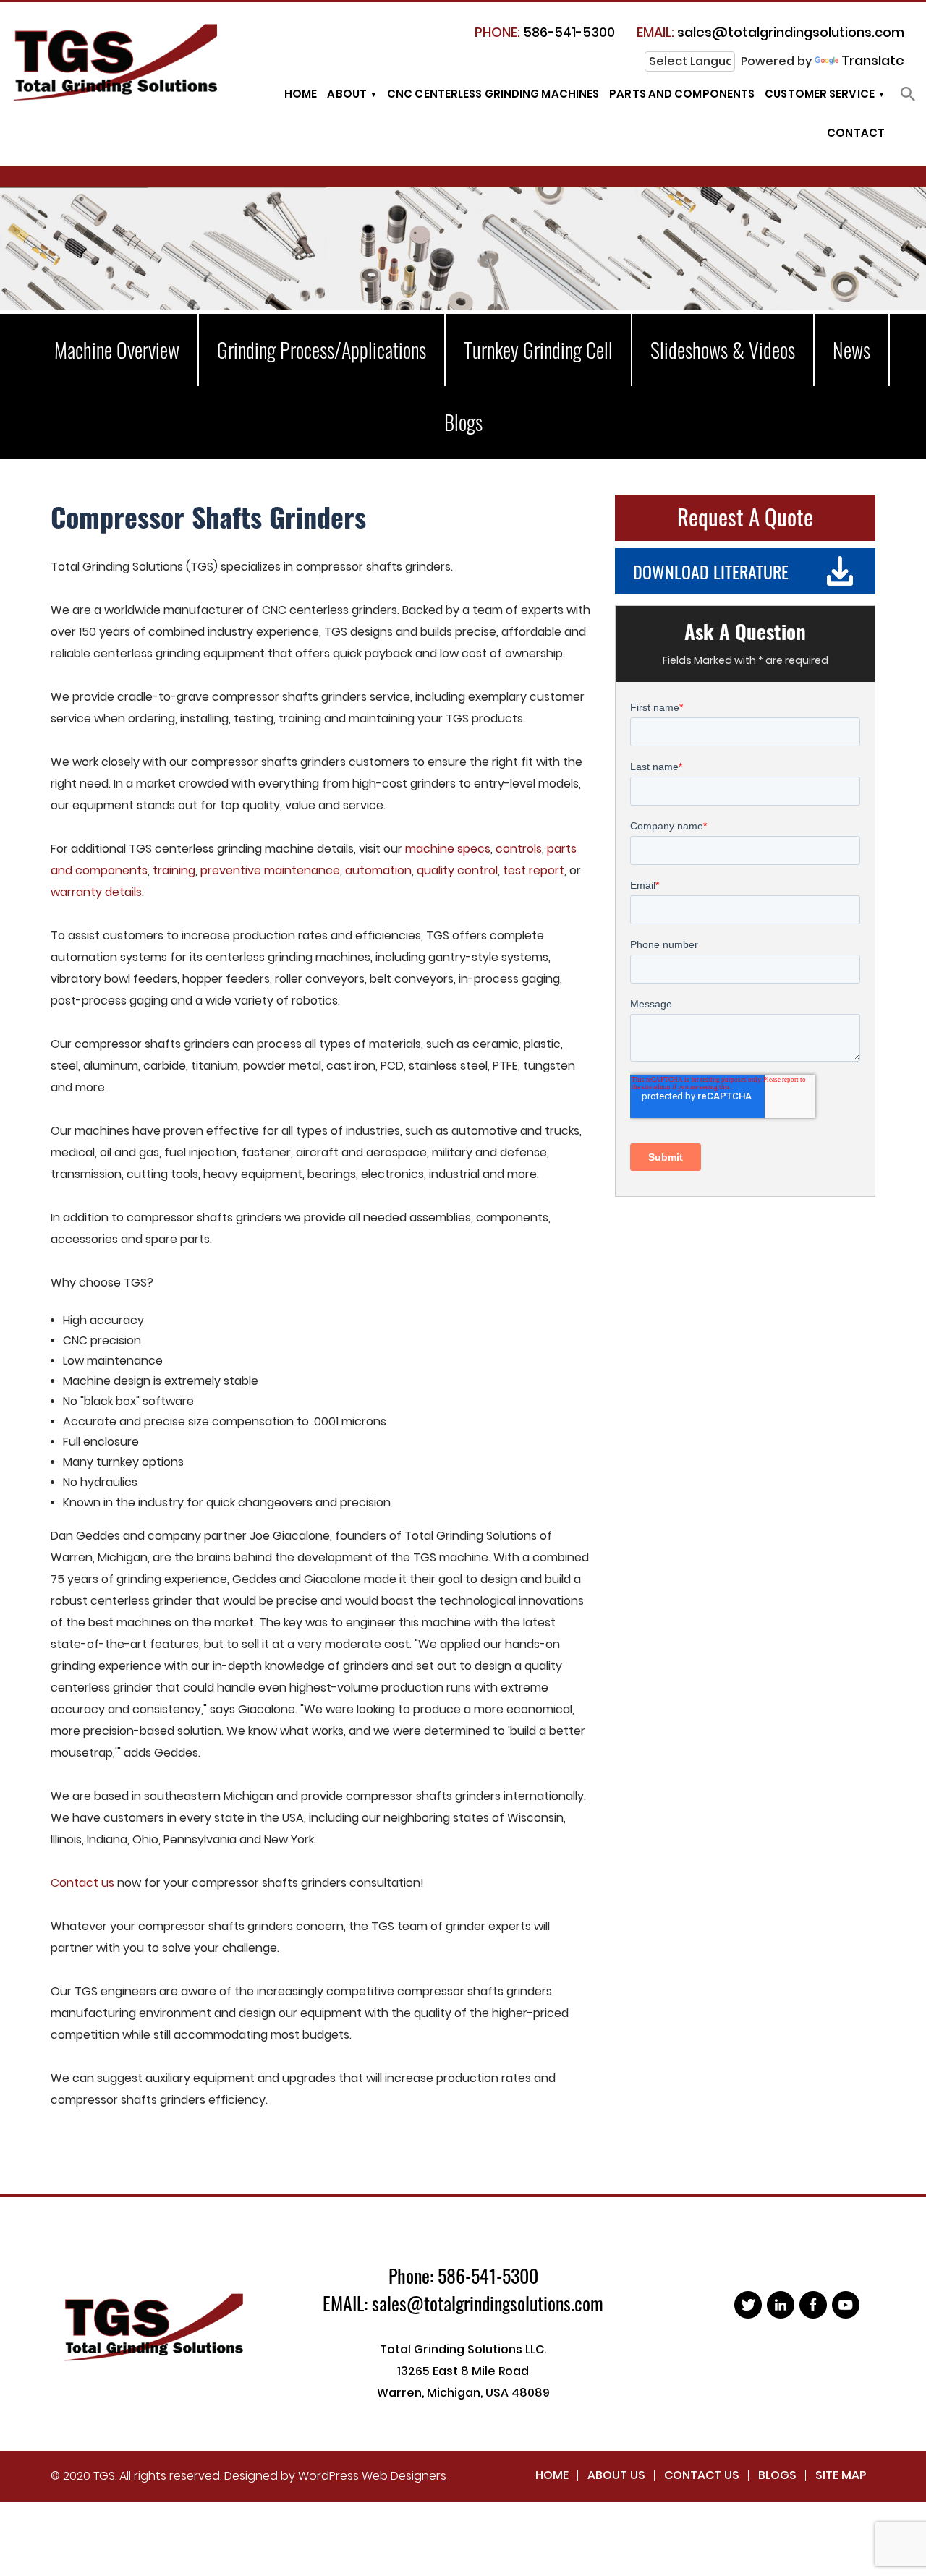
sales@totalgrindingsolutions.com (770, 32)
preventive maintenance (270, 870)
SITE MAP (841, 2475)
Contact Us (702, 2475)
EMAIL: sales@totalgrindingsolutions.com (463, 2303)
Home (301, 94)
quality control (457, 870)
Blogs (463, 422)
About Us (616, 2475)
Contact (856, 133)
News (851, 350)
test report (534, 870)
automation (378, 870)
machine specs (448, 849)
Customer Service (820, 94)
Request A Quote (745, 516)
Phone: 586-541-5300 (463, 2276)
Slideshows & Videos (723, 350)
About (347, 94)
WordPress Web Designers (372, 2476)
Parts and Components (682, 94)
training (174, 870)
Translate (873, 60)
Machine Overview (117, 350)
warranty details (96, 892)
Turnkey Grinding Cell (538, 350)
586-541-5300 (545, 32)
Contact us (82, 1883)
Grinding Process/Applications (322, 350)
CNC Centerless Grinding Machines (493, 94)
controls (519, 849)
